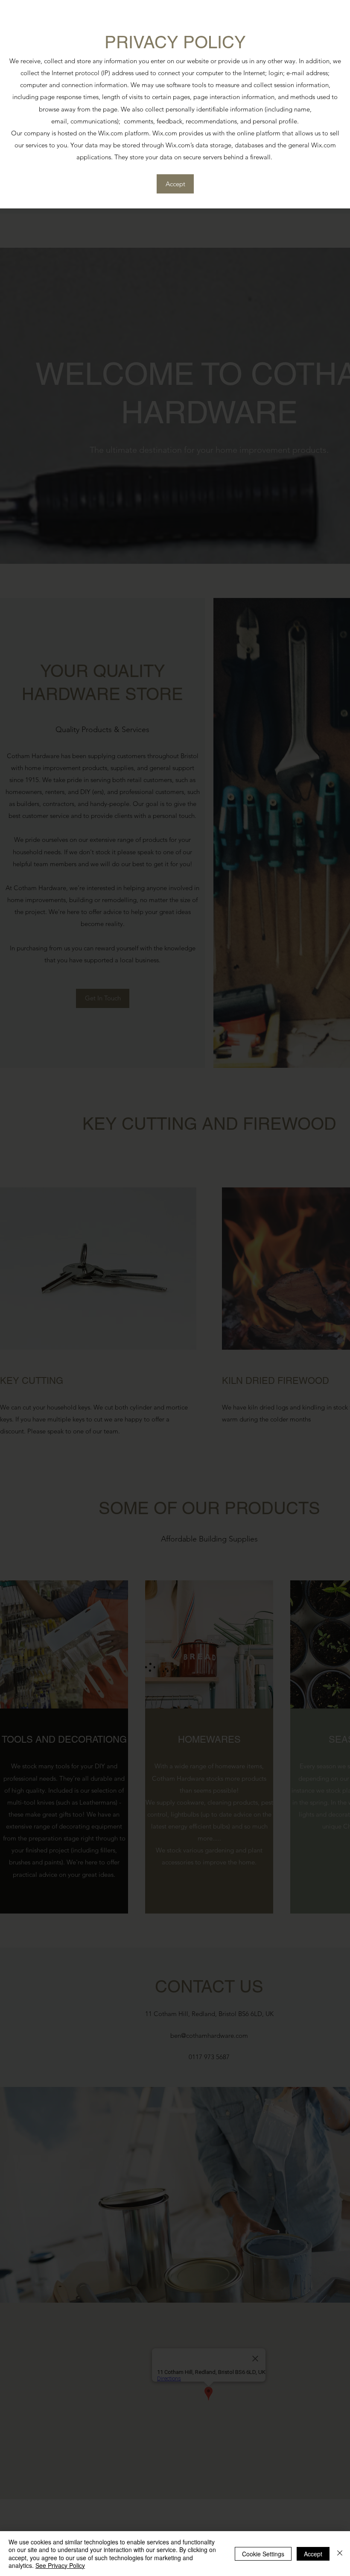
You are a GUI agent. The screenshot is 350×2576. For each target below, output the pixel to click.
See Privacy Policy (60, 2565)
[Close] (340, 2554)
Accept (313, 2554)
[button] (175, 184)
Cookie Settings (263, 2554)
